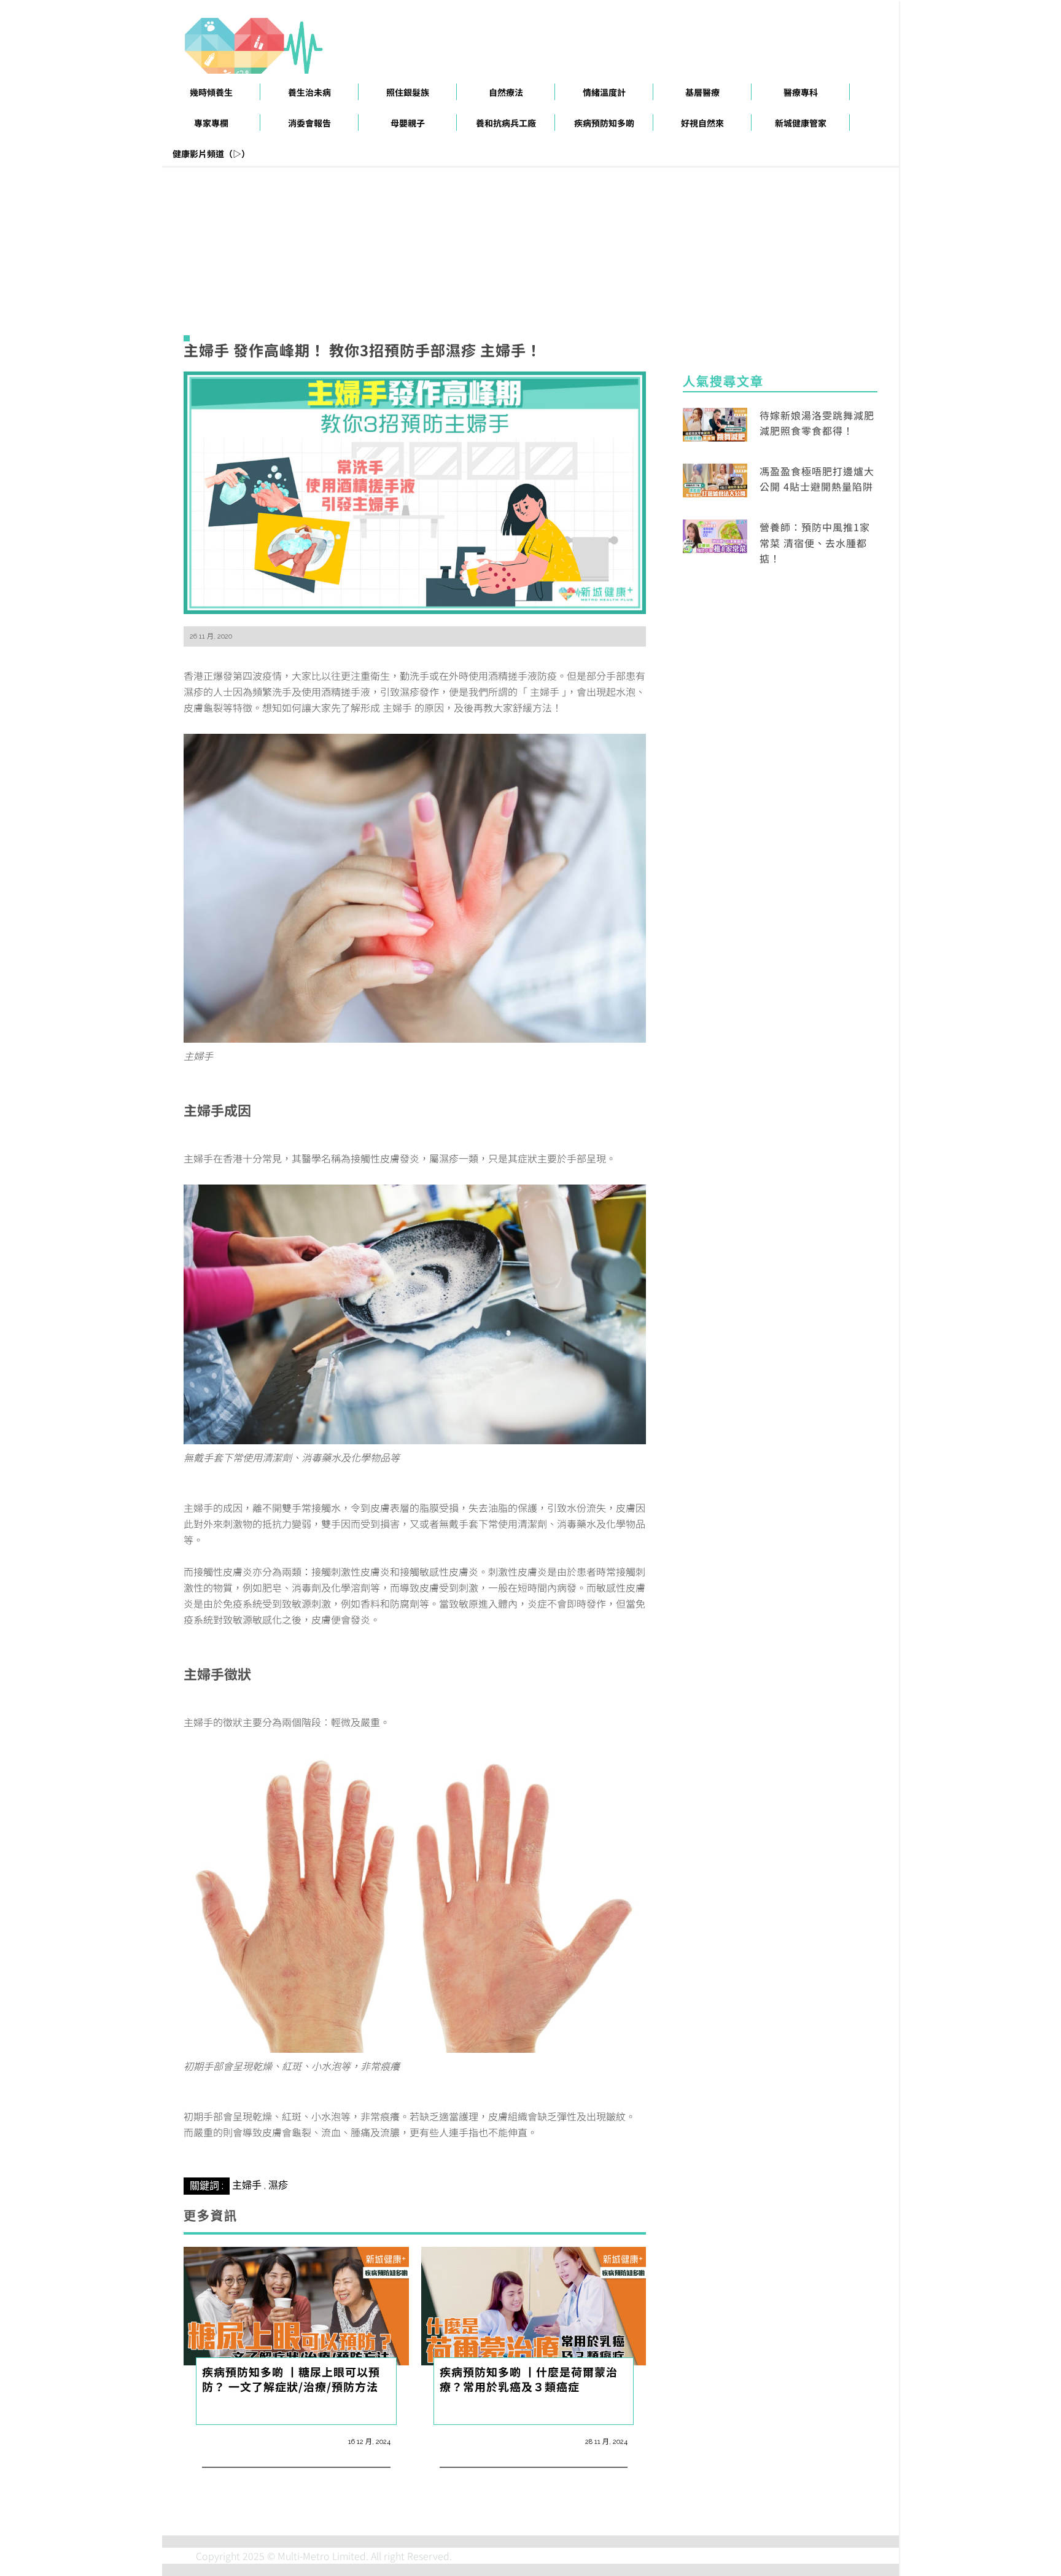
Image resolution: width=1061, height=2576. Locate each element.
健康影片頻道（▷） (211, 154)
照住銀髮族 (408, 92)
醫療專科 (801, 92)
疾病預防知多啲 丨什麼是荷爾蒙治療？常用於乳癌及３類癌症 (529, 2379)
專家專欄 (211, 123)
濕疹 (278, 2185)
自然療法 (506, 92)
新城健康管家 (801, 123)
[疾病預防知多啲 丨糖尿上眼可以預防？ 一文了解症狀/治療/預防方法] (296, 2305)
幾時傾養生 (211, 92)
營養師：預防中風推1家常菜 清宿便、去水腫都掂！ (815, 543)
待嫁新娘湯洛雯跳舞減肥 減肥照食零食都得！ (817, 423)
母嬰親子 (408, 123)
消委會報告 (309, 123)
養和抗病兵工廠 (506, 123)
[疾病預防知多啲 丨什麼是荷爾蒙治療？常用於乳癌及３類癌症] (534, 2305)
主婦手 (247, 2185)
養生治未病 (309, 92)
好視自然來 (702, 123)
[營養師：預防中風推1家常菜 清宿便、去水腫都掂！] (715, 535)
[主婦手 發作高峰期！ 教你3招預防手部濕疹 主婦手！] (415, 491)
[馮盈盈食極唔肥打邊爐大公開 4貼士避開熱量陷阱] (715, 479)
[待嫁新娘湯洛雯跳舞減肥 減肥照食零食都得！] (715, 422)
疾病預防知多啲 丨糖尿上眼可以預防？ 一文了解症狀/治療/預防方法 (291, 2379)
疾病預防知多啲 (604, 123)
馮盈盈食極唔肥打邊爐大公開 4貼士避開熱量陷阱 (817, 479)
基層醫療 (702, 92)
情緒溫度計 (604, 92)
